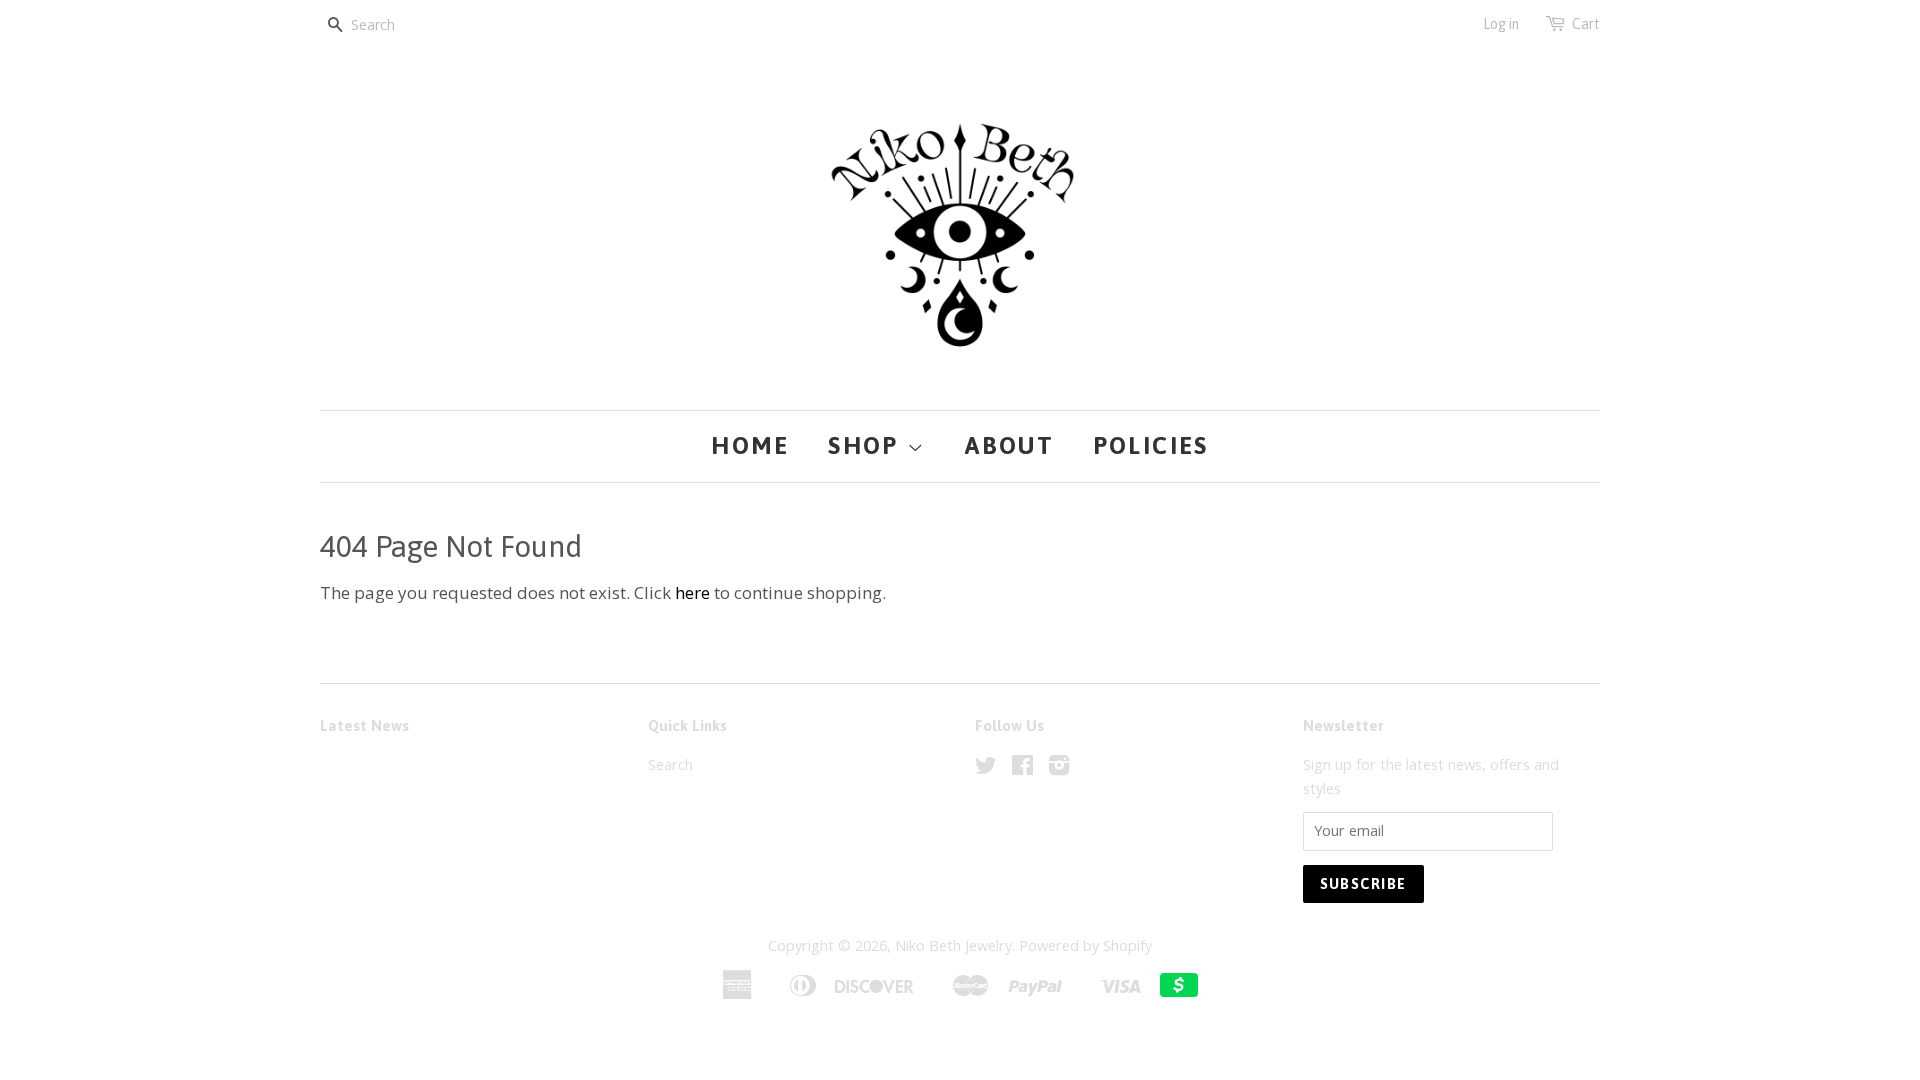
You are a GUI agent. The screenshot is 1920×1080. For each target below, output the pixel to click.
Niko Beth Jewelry (953, 945)
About (1009, 445)
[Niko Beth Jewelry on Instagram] (1059, 768)
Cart (1586, 24)
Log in (1501, 24)
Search (670, 764)
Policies (1151, 445)
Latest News (364, 725)
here (692, 592)
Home (750, 445)
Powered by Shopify (1085, 945)
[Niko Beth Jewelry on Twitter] (986, 768)
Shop (867, 445)
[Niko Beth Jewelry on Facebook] (1022, 768)
